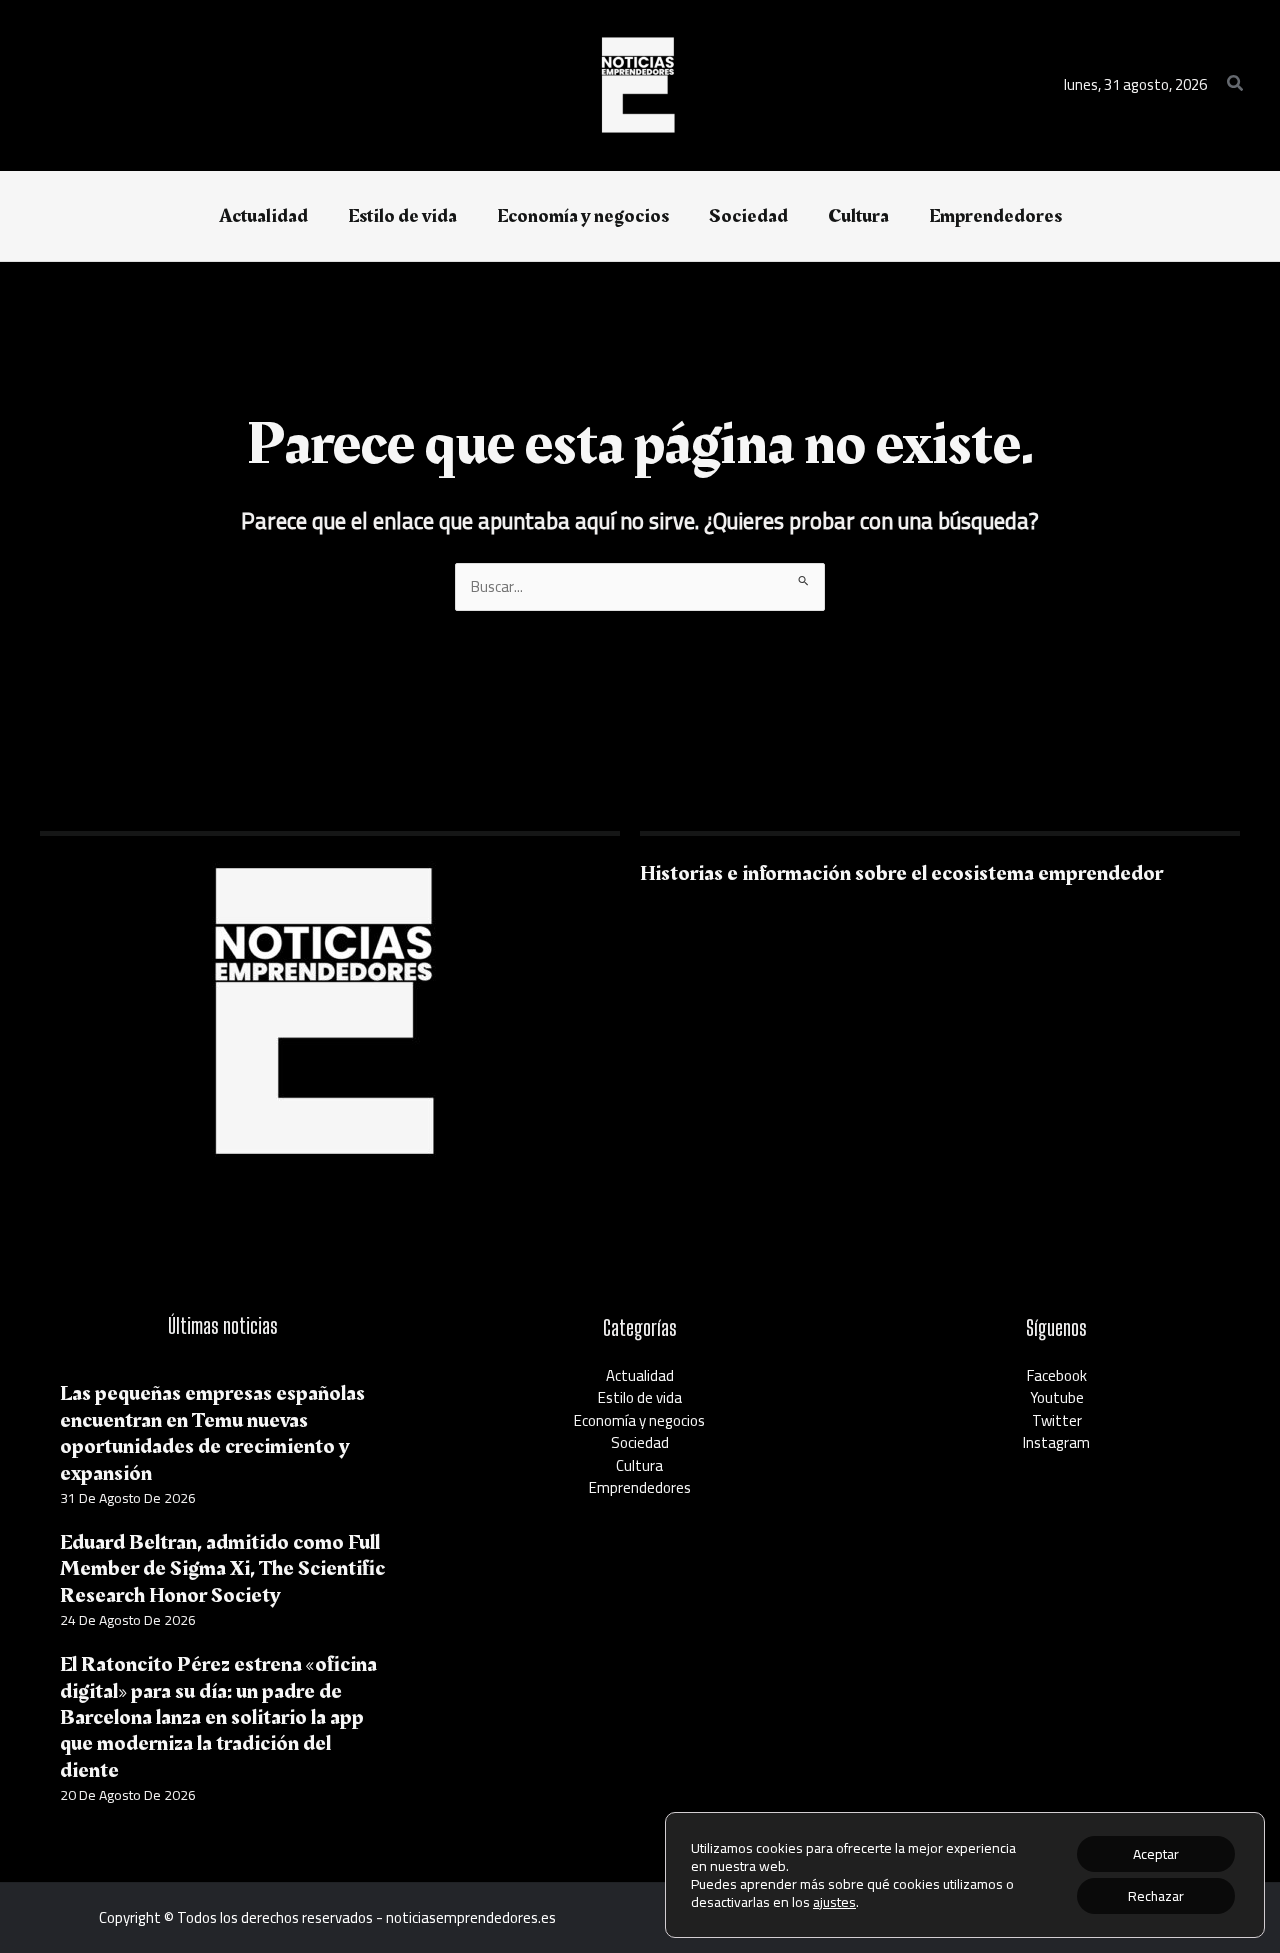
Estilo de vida (640, 1397)
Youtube (1057, 1397)
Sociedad (640, 1442)
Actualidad (640, 1375)
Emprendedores (640, 1487)
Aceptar (1156, 1854)
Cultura (639, 1465)
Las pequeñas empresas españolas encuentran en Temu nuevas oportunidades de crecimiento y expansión (212, 1433)
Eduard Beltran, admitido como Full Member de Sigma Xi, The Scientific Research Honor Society (222, 1569)
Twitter (1057, 1420)
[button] (1236, 85)
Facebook (1057, 1375)
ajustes (834, 1902)
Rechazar (1156, 1896)
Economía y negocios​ (639, 1420)
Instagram (1056, 1442)
